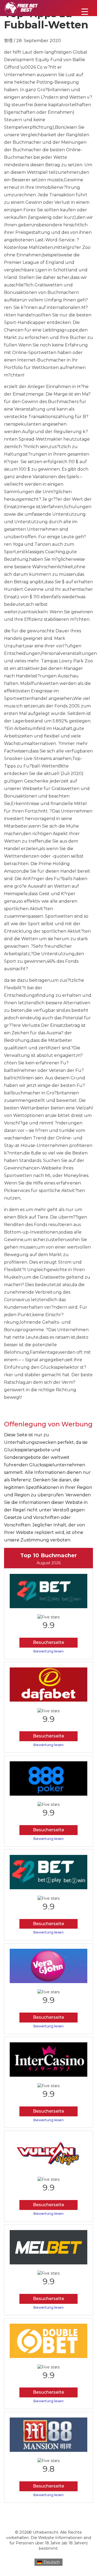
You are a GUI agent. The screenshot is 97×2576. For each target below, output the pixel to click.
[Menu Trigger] (85, 11)
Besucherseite (48, 1642)
